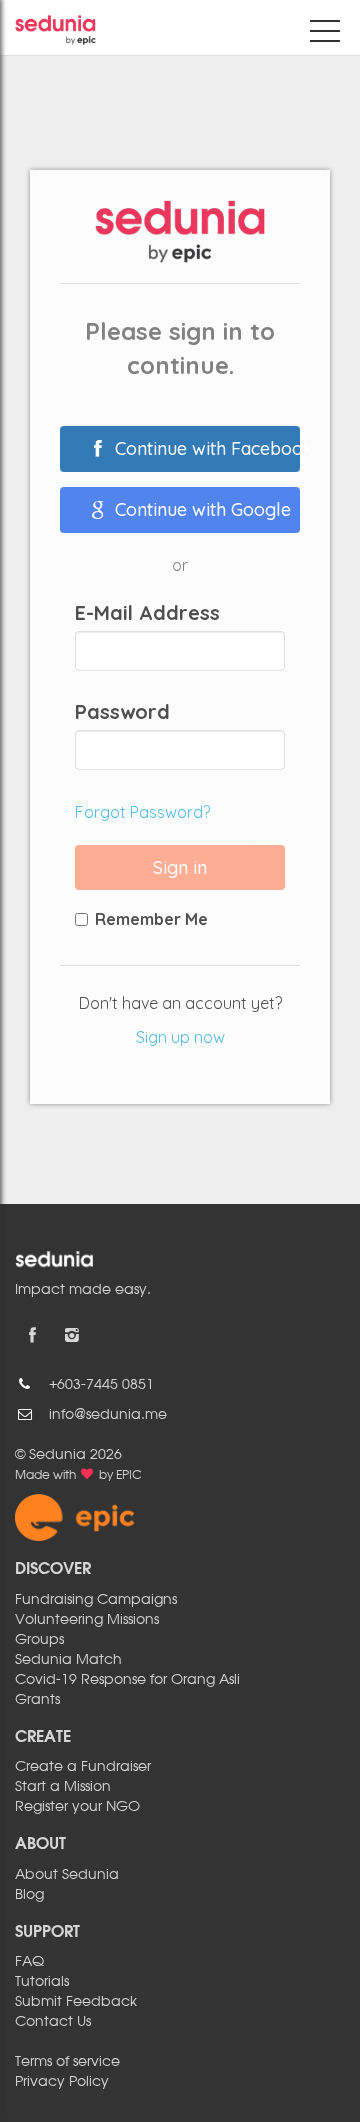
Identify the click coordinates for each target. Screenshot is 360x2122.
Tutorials (42, 1982)
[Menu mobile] (325, 35)
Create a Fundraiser (83, 1767)
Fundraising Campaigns (96, 1600)
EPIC (129, 1476)
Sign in (180, 867)
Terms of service (67, 2062)
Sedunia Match (68, 1660)
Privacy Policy (62, 2082)
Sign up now (180, 1037)
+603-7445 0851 (101, 1385)
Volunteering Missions (87, 1620)
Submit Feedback (76, 2002)
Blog (29, 1895)
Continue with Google (200, 509)
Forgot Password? (142, 812)
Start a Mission (63, 1787)
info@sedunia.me (108, 1415)
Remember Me (151, 919)
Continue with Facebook (205, 448)
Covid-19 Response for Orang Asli (127, 1680)
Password (122, 712)
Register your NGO (77, 1807)
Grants (37, 1700)
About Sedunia (67, 1875)
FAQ (29, 1962)
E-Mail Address (147, 613)
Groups (39, 1640)
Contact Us (53, 2022)
